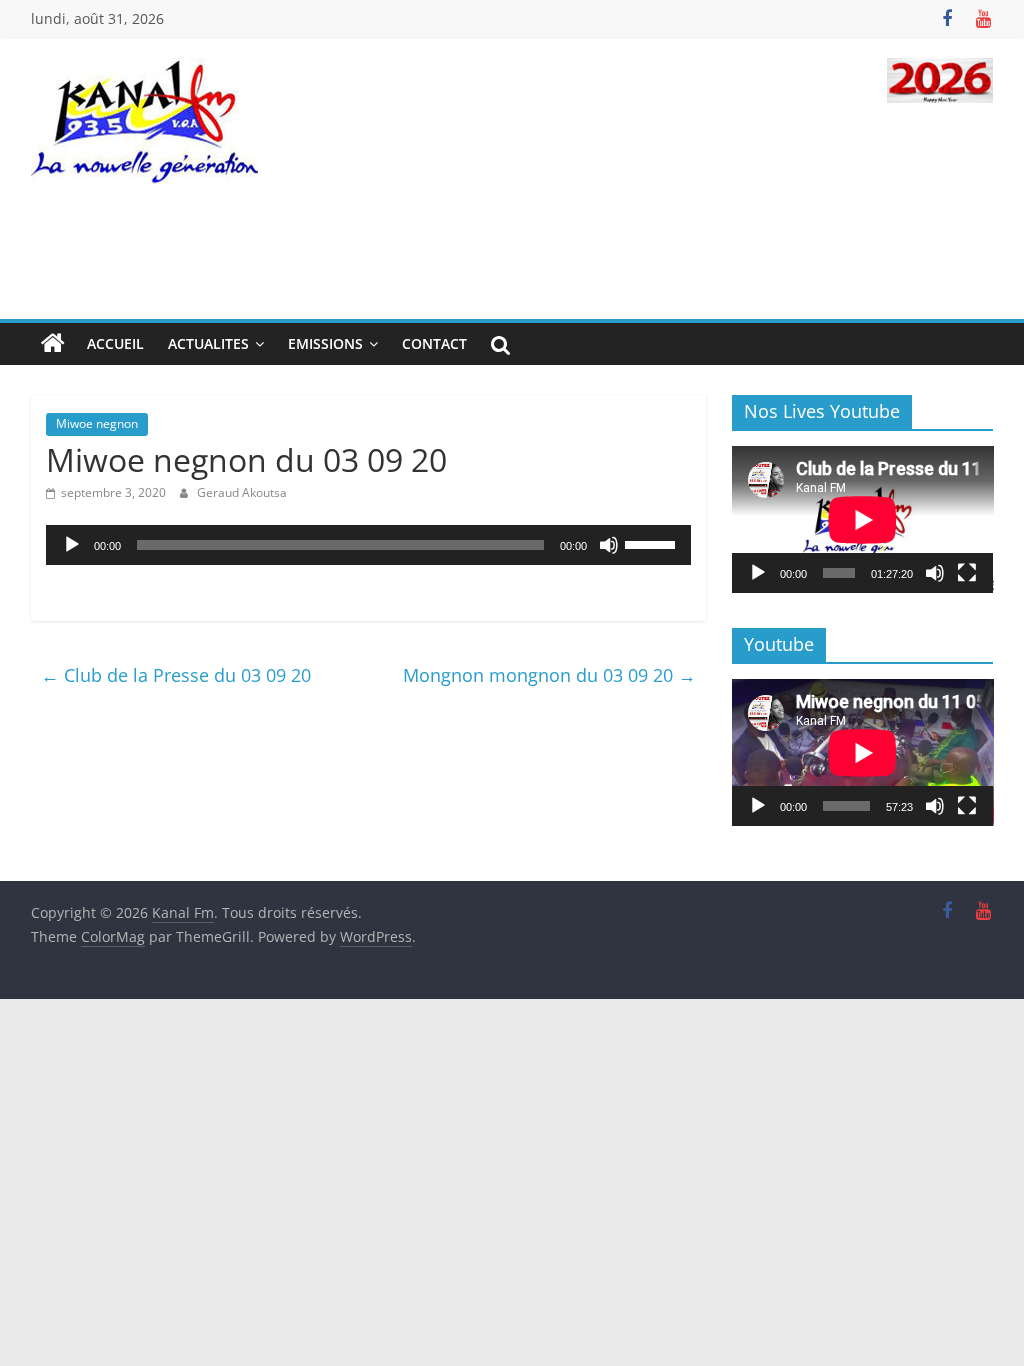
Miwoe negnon (97, 423)
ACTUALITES (208, 343)
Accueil (115, 343)
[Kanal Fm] (53, 344)
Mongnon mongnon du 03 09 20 (549, 675)
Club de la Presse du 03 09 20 (176, 675)
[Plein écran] (967, 573)
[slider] (653, 543)
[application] (368, 545)
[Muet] (609, 545)
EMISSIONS (325, 343)
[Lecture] (72, 545)
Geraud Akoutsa (242, 492)
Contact (434, 343)
